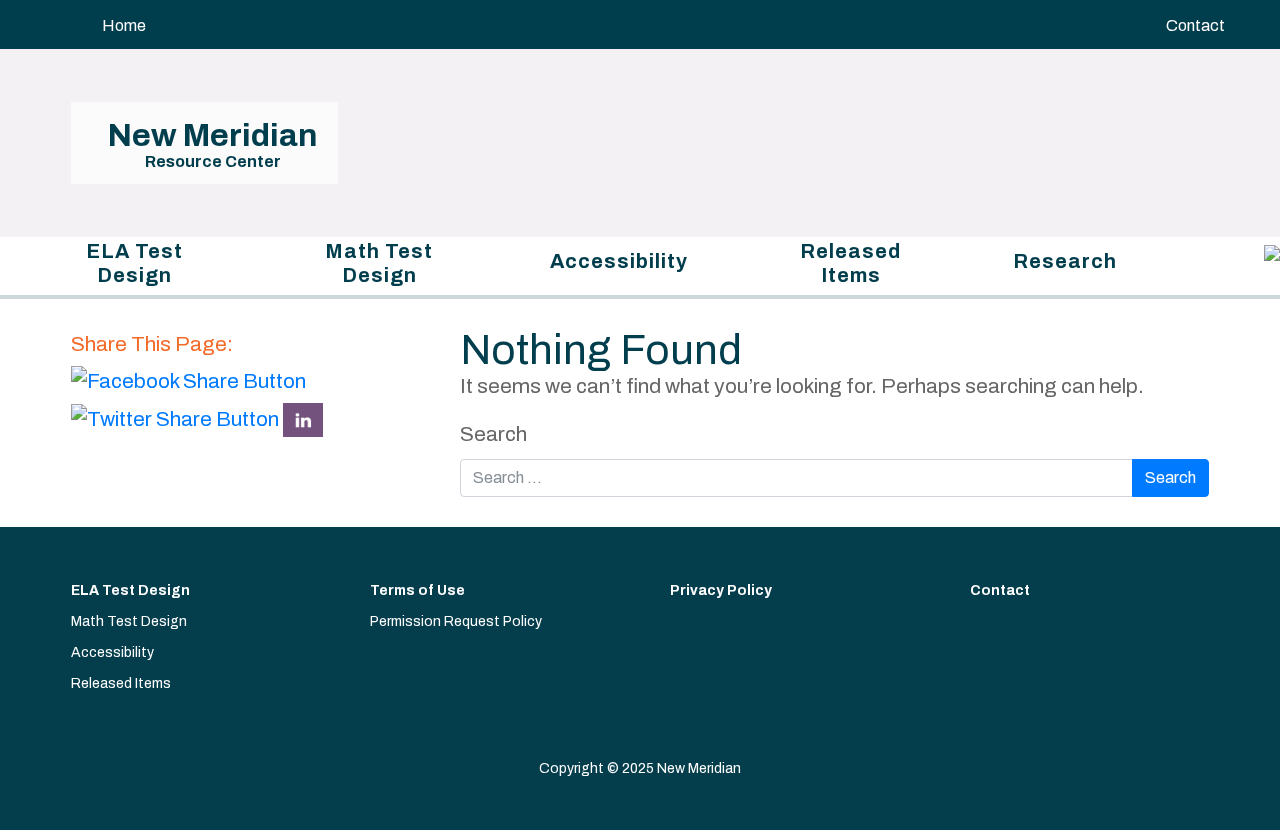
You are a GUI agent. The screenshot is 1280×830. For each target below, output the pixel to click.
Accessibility (619, 261)
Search (493, 434)
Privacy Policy (721, 590)
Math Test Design (379, 263)
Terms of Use (417, 590)
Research (1065, 261)
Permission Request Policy (456, 621)
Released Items (850, 263)
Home (124, 25)
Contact (1195, 25)
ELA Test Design (134, 263)
